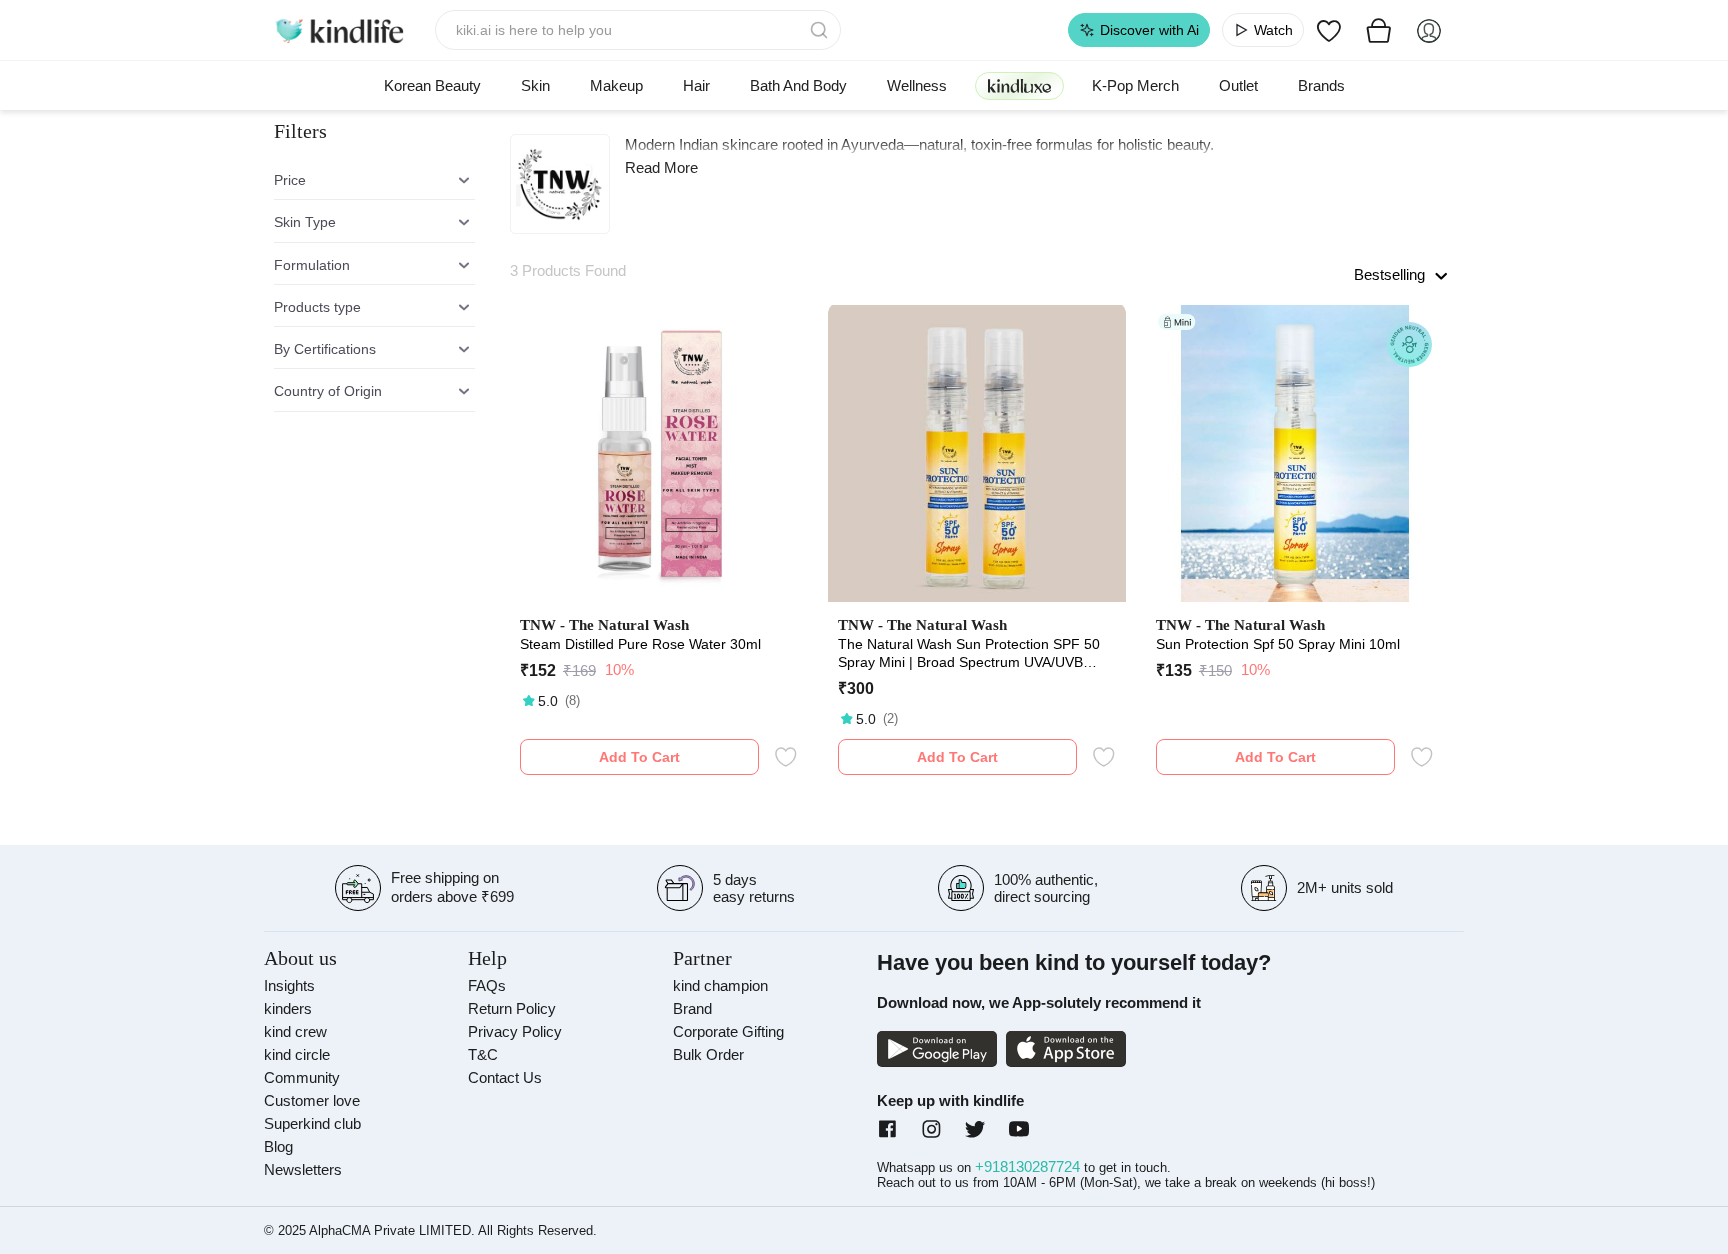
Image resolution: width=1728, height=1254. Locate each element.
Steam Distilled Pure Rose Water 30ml (640, 644)
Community (302, 1077)
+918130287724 (1029, 1166)
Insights (289, 985)
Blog (278, 1146)
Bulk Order (708, 1054)
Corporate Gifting (728, 1031)
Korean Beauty (432, 85)
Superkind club (312, 1123)
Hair (696, 85)
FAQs (487, 985)
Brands (1321, 85)
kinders (288, 1008)
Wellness (917, 85)
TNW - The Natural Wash (604, 625)
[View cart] (1379, 30)
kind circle (297, 1054)
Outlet (1238, 85)
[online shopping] (339, 30)
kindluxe (1019, 85)
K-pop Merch (1135, 85)
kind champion (720, 985)
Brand (692, 1008)
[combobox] (638, 30)
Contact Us (505, 1077)
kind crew (295, 1031)
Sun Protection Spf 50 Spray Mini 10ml (1278, 644)
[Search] (821, 30)
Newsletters (303, 1169)
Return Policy (512, 1008)
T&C (483, 1054)
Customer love (312, 1100)
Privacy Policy (515, 1031)
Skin (535, 85)
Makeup (616, 85)
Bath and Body (798, 85)
